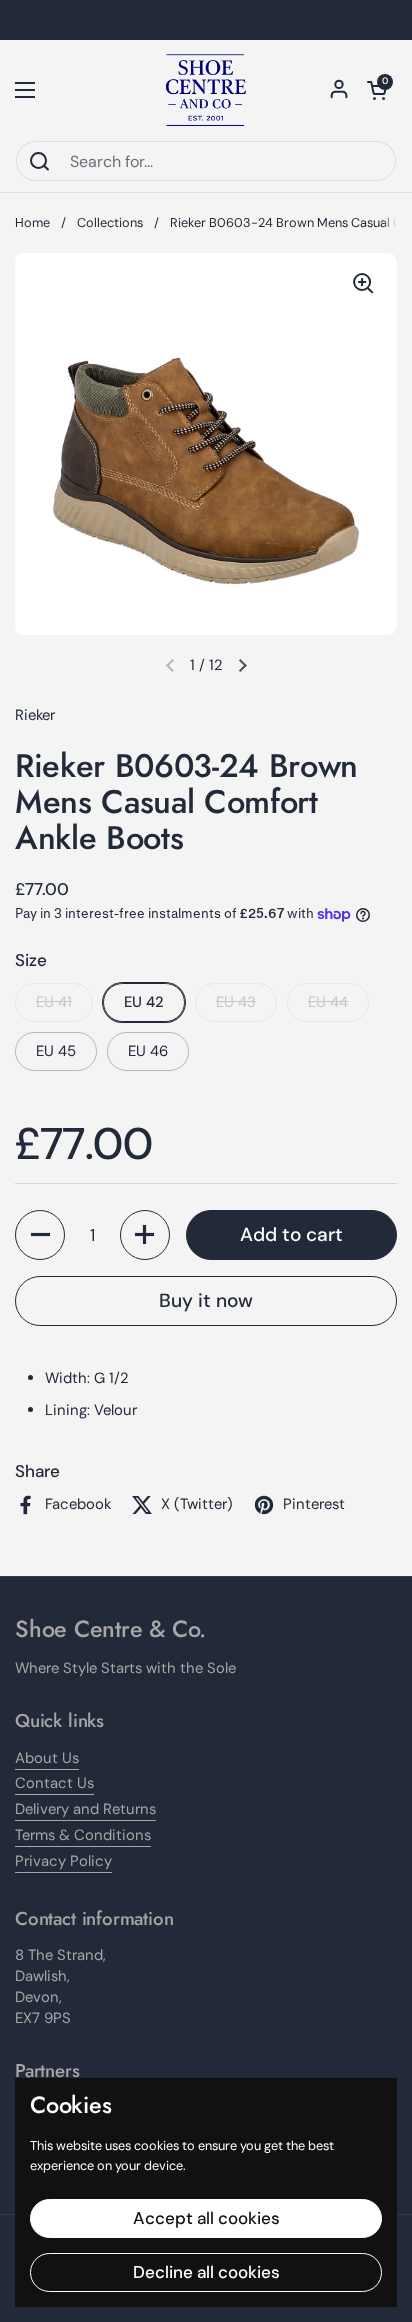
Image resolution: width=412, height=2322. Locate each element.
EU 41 (54, 1002)
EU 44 (328, 1002)
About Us (47, 1758)
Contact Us (54, 1783)
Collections (110, 222)
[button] (377, 90)
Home (32, 222)
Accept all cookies (206, 2218)
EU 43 (236, 1002)
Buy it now (206, 1300)
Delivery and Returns (85, 1809)
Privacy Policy (63, 1861)
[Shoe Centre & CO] (206, 90)
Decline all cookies (206, 2272)
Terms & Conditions (83, 1835)
